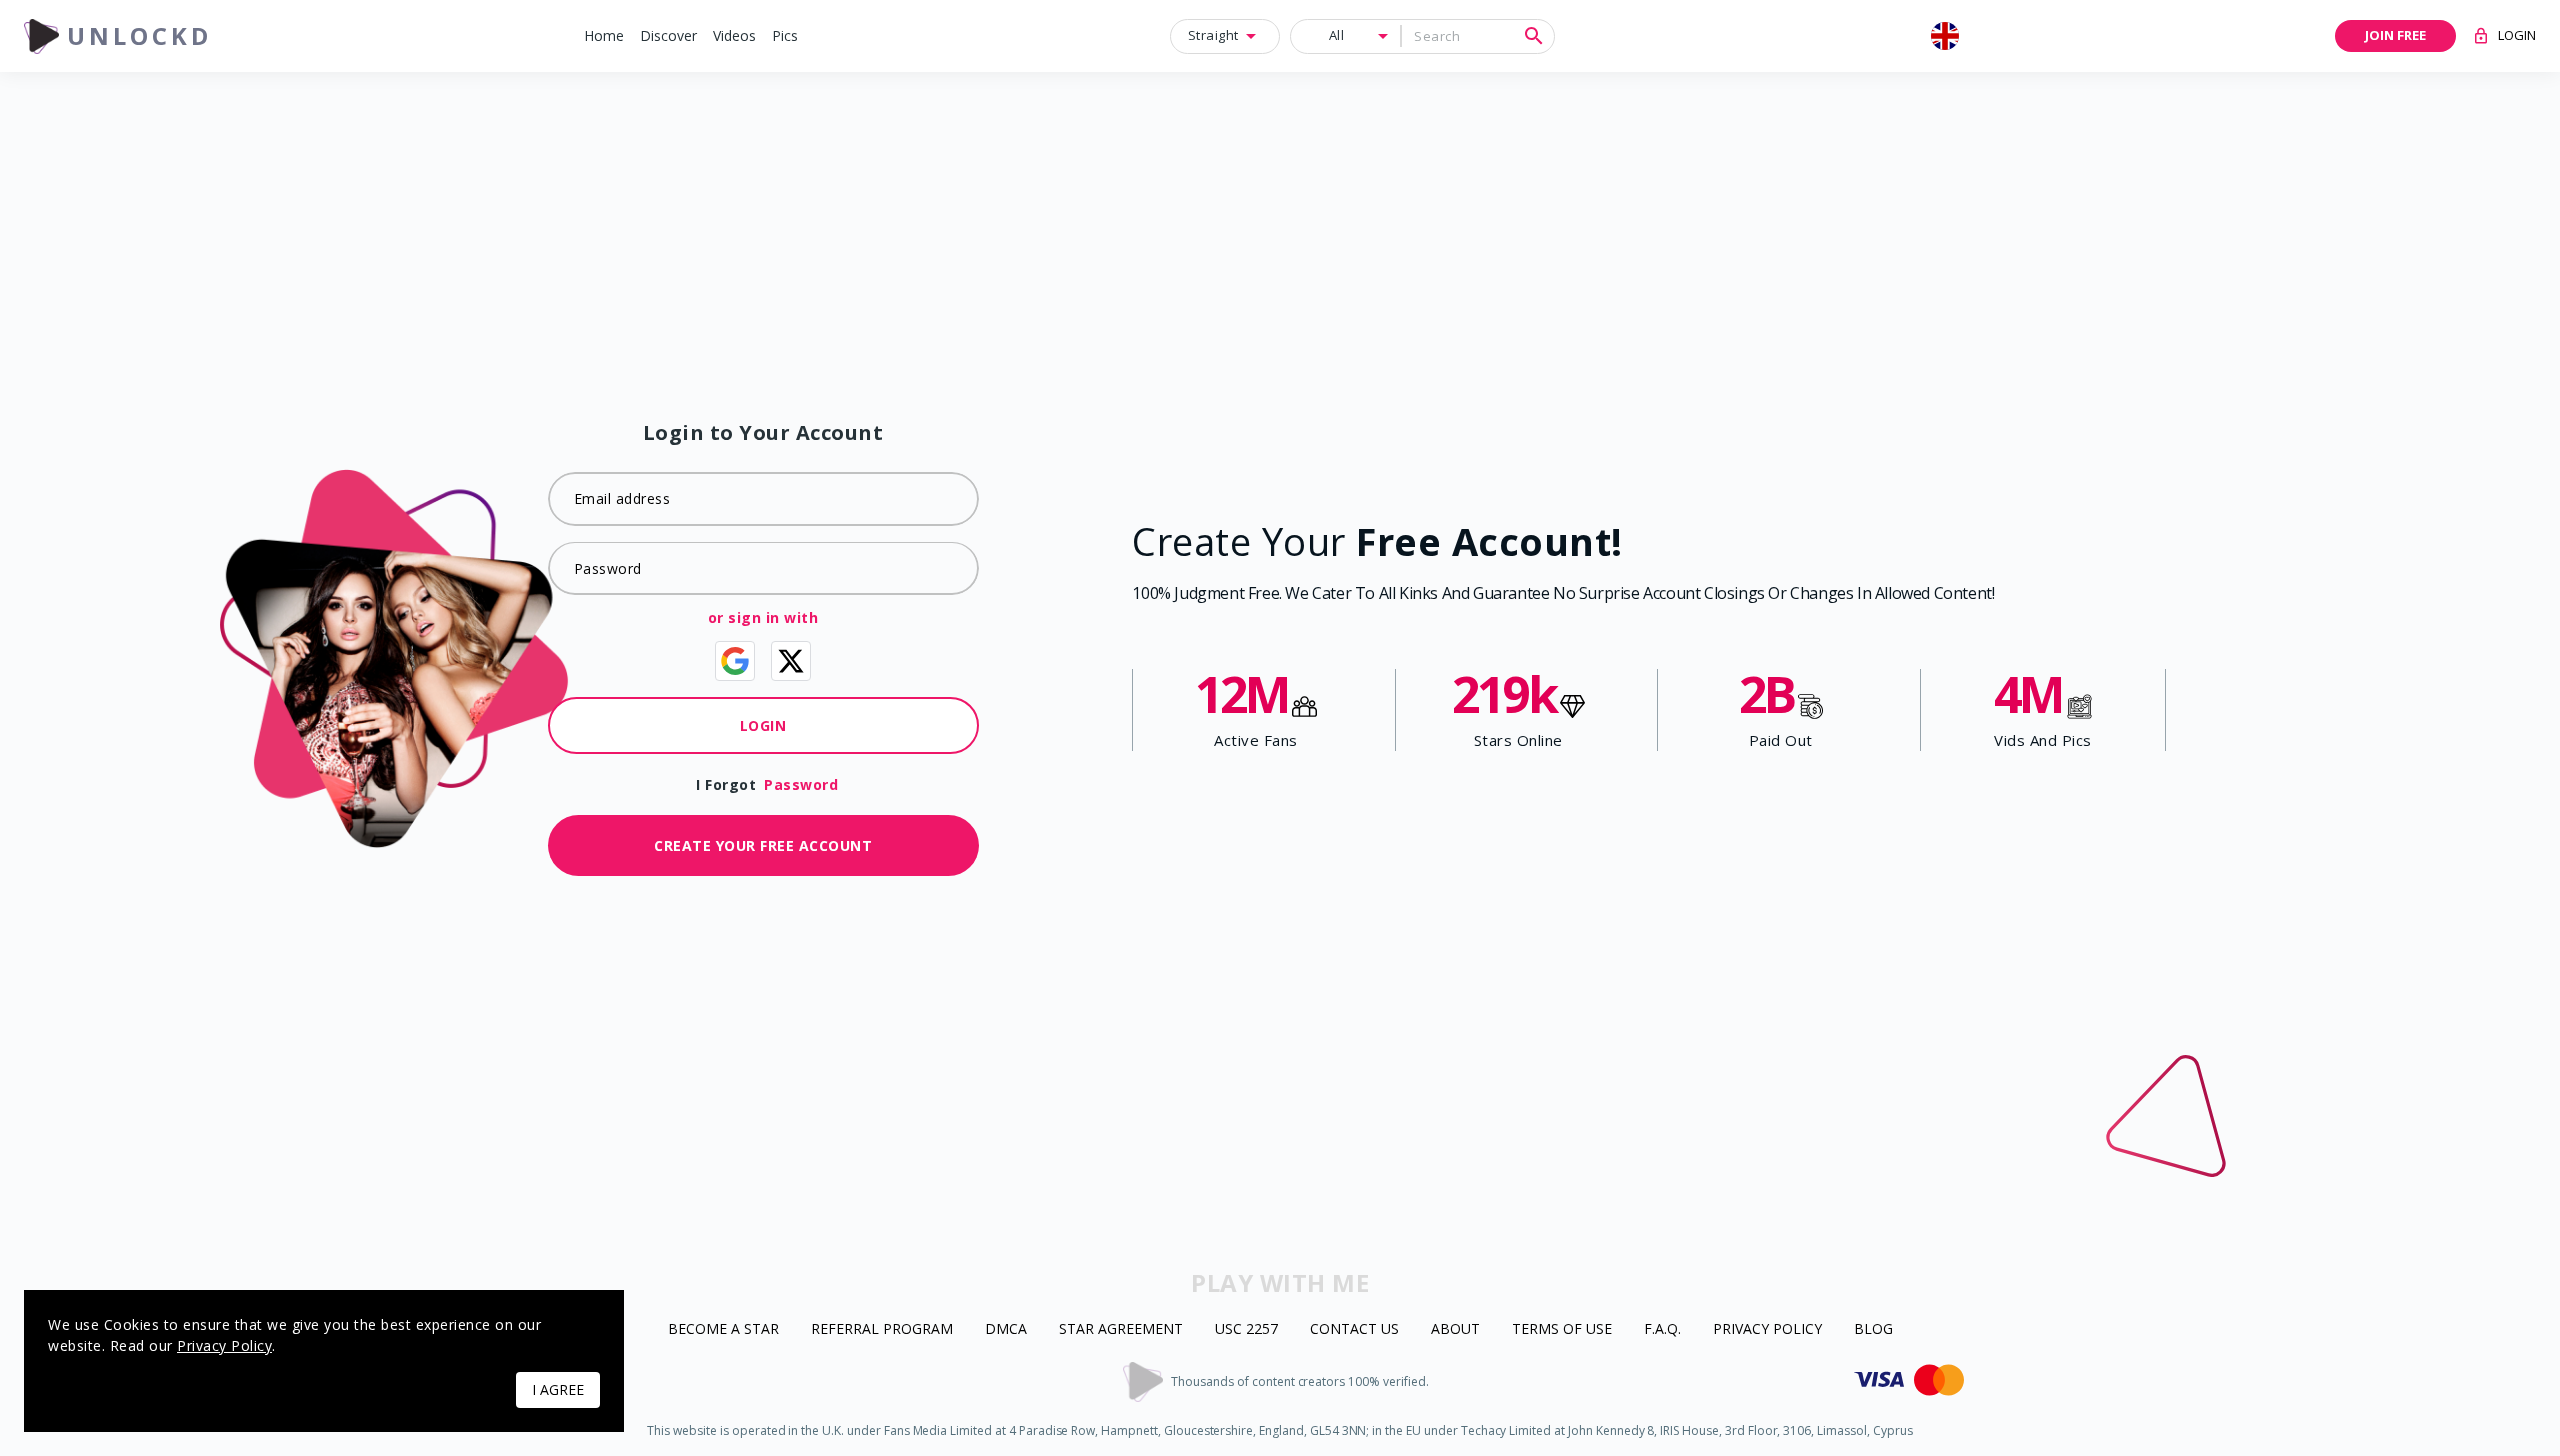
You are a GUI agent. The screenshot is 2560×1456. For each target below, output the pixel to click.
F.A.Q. (1662, 1329)
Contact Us (1354, 1329)
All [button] (1337, 35)
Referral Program (882, 1329)
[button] (604, 36)
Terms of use (1562, 1329)
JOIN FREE (2395, 35)
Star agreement (1121, 1329)
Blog (1873, 1329)
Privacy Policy (1767, 1329)
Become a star (723, 1329)
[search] (1534, 36)
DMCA (1006, 1329)
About (1455, 1329)
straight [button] (1213, 35)
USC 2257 (1246, 1329)
